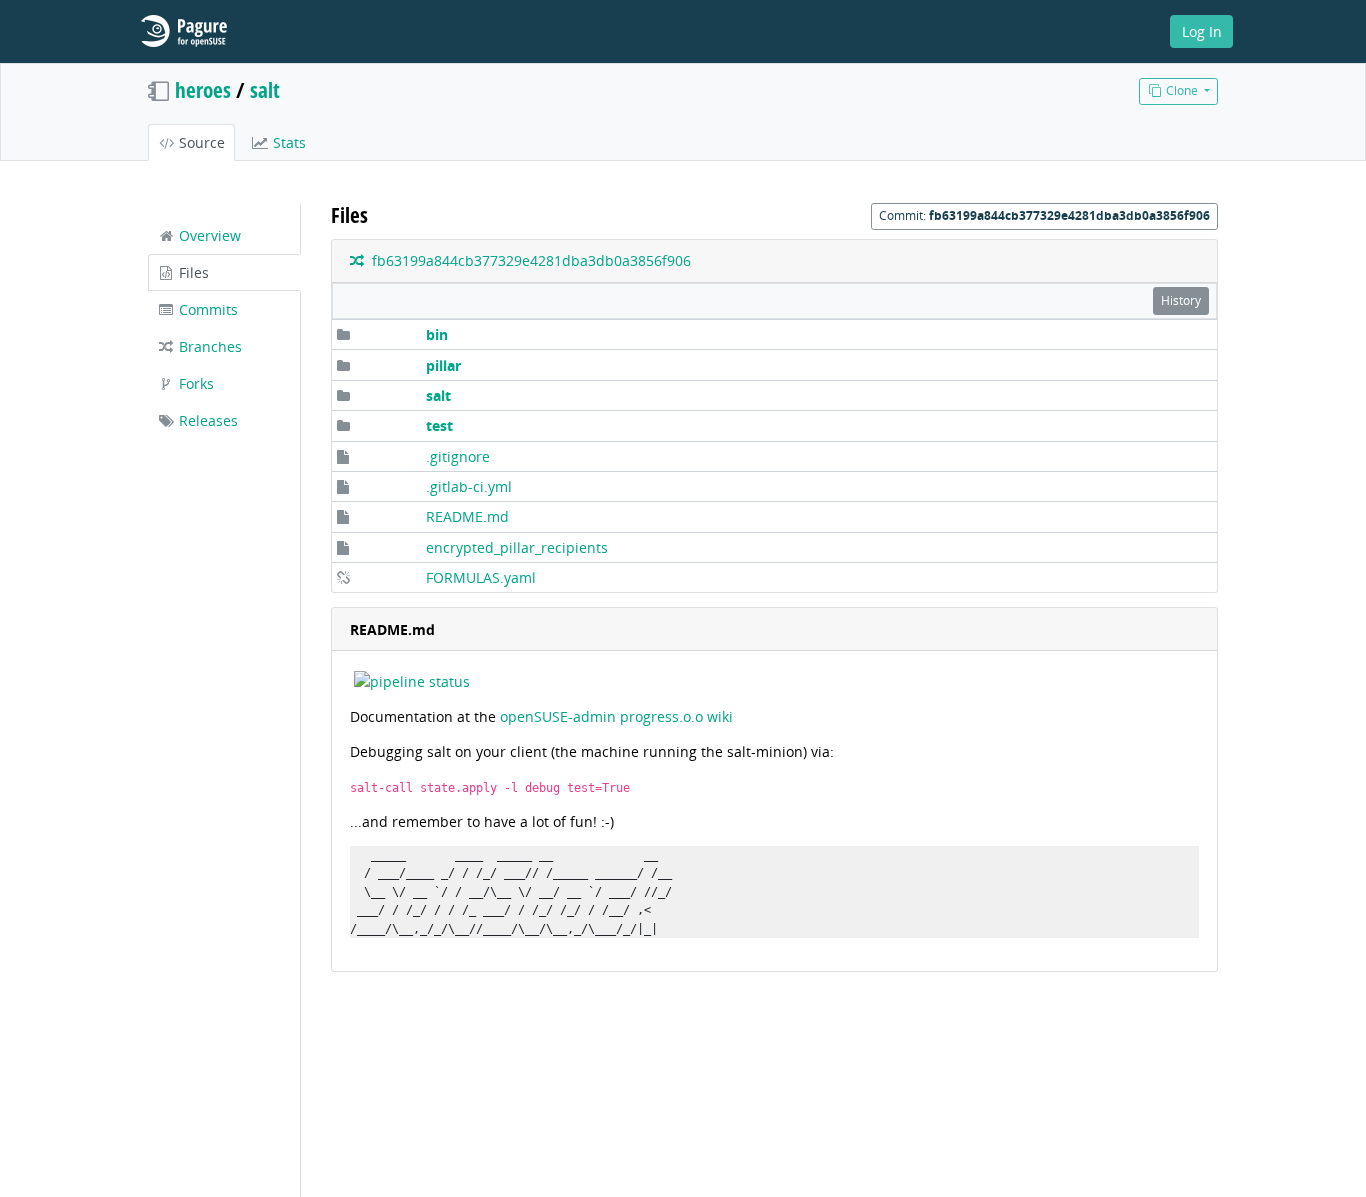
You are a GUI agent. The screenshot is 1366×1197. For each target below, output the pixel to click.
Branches (208, 346)
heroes (203, 90)
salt (438, 395)
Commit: (1044, 215)
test (439, 425)
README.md (467, 516)
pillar (443, 365)
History (1181, 300)
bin (437, 334)
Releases (206, 420)
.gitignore (458, 456)
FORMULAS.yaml (481, 577)
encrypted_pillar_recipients (517, 547)
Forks (194, 383)
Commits (206, 309)
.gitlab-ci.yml (469, 486)
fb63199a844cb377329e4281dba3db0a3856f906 (527, 260)
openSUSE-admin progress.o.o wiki (616, 716)
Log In (1202, 31)
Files (192, 272)
